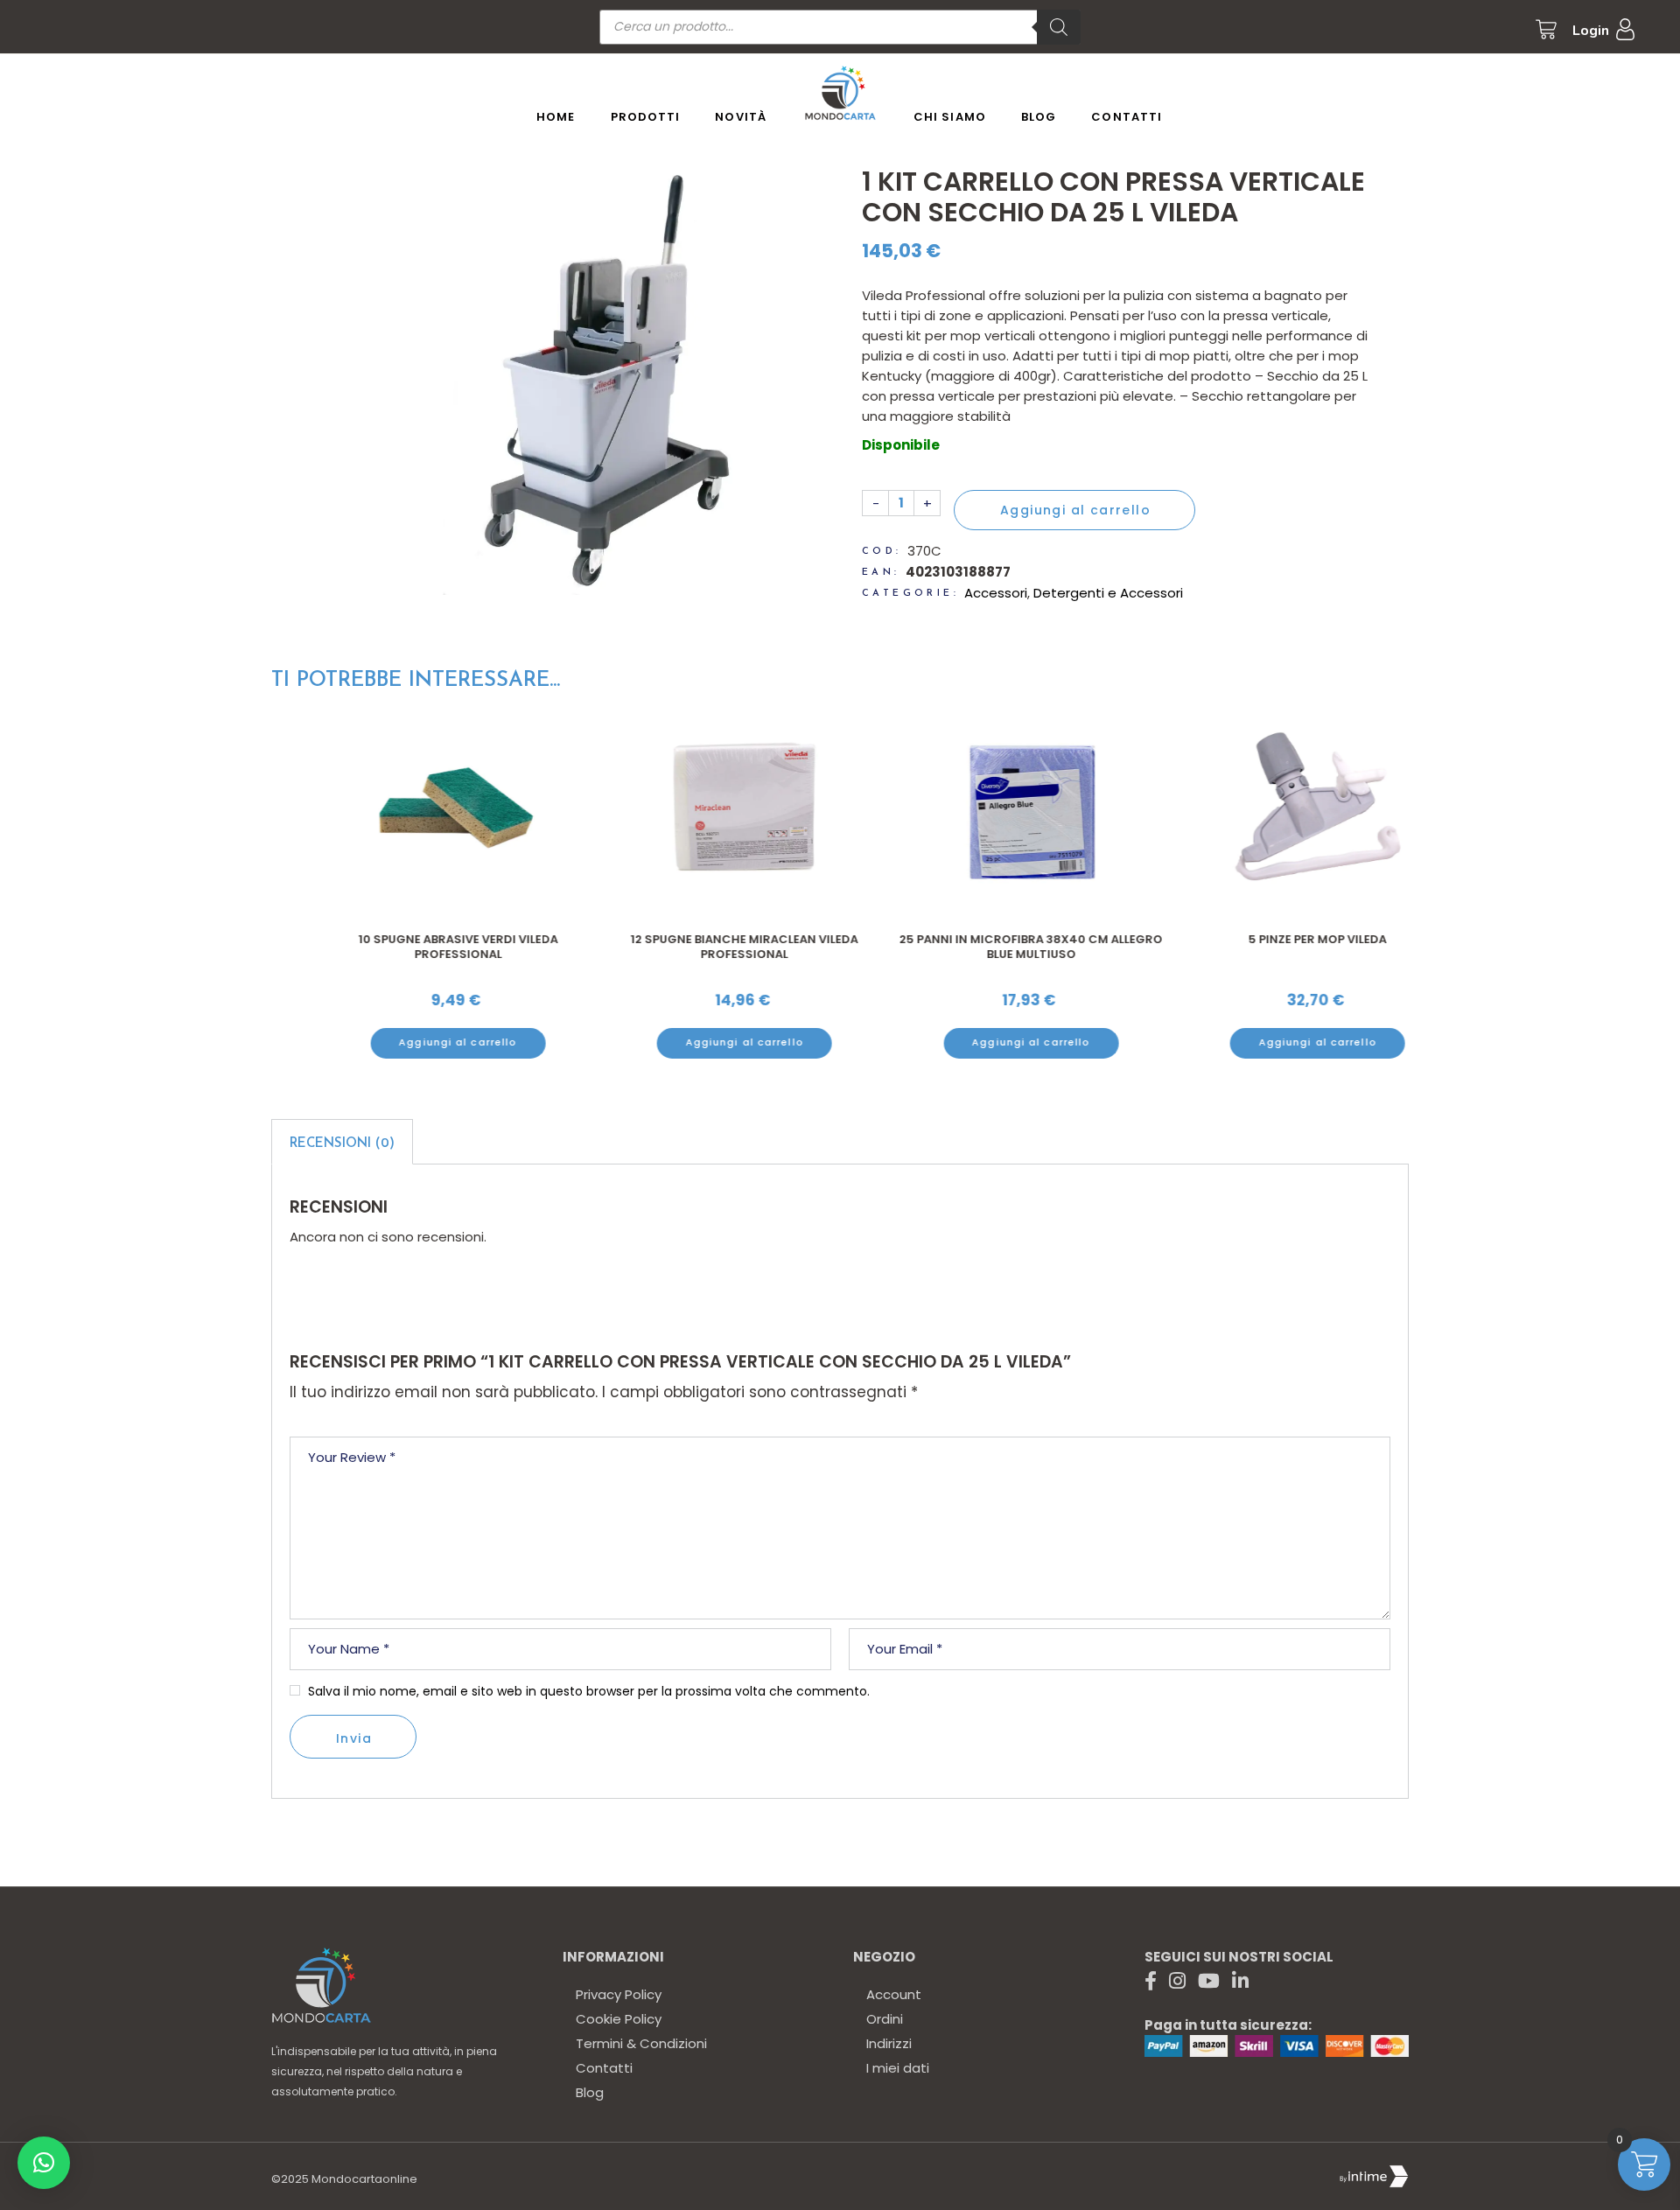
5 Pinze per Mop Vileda (1270, 939)
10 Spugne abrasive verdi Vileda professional (410, 947)
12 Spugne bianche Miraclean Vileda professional (696, 947)
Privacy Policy (619, 1994)
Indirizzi (889, 2043)
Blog (590, 2092)
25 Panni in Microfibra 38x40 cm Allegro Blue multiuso (983, 947)
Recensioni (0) (342, 1144)
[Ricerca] (1059, 27)
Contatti (604, 2068)
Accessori (996, 593)
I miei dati (898, 2068)
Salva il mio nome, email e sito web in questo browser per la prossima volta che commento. (589, 1691)
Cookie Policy (619, 2019)
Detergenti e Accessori (1108, 593)
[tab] (342, 1142)
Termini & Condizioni (641, 2043)
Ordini (885, 2019)
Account (894, 1994)
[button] (44, 2163)
